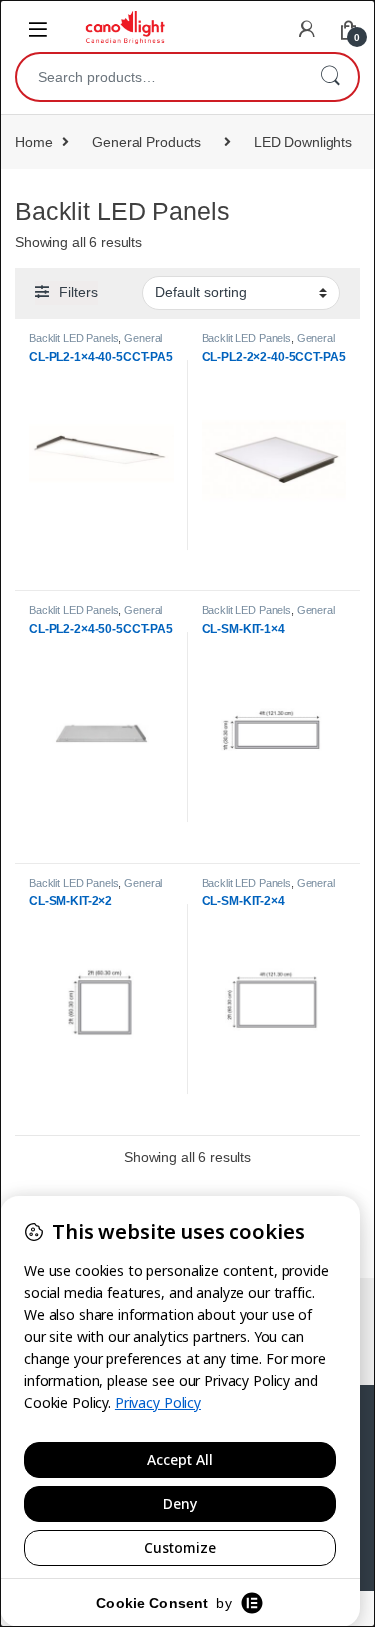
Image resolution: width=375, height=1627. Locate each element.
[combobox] (159, 77)
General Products (146, 142)
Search (330, 77)
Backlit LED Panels (73, 338)
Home (33, 142)
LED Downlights (303, 142)
